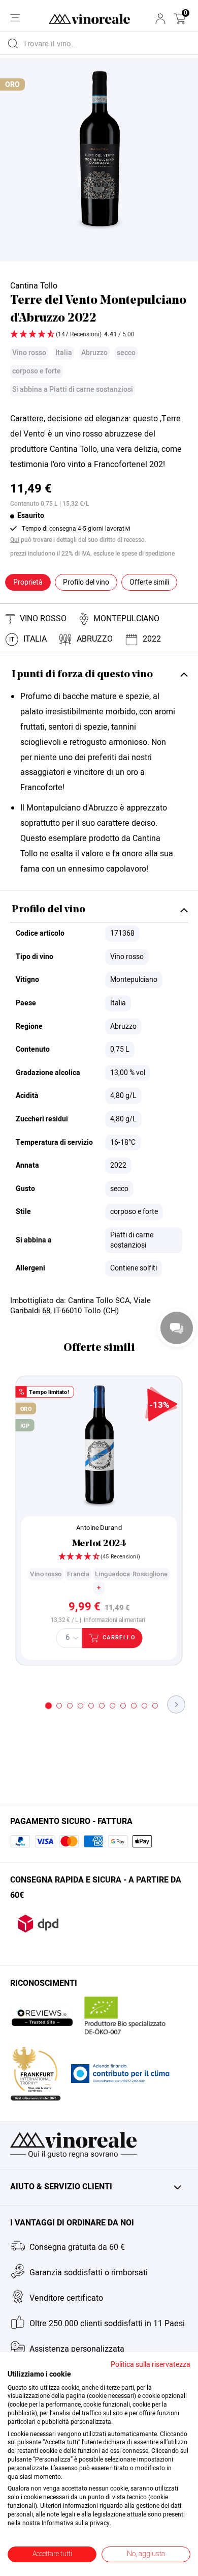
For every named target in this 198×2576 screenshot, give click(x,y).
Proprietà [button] (28, 582)
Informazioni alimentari (114, 1620)
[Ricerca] (13, 43)
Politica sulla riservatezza (151, 2365)
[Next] (176, 1704)
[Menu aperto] (15, 18)
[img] (99, 335)
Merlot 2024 (99, 1544)
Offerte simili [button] (149, 582)
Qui (15, 540)
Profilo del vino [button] (86, 582)
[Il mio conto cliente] (160, 19)
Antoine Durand (99, 1527)
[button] (180, 19)
